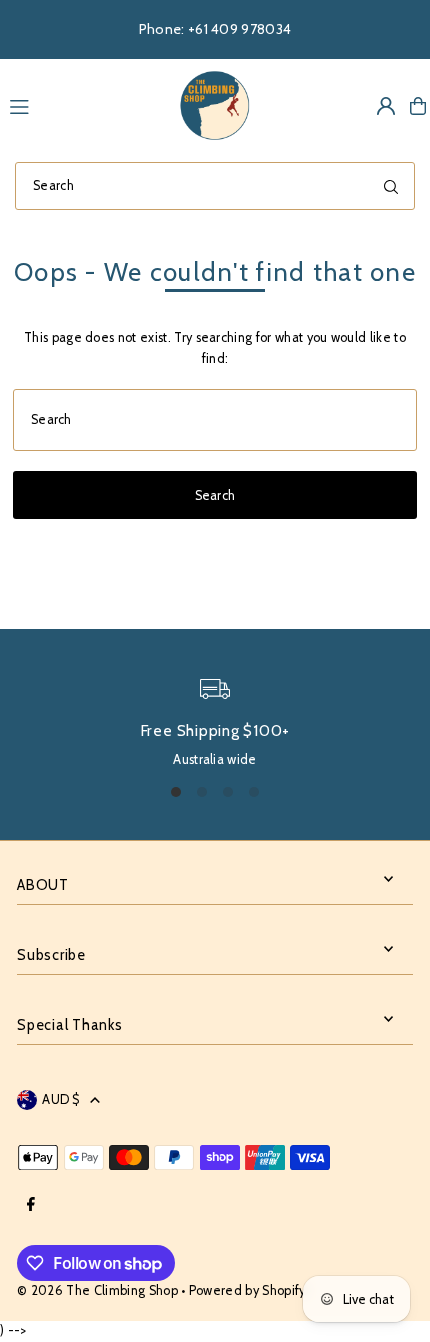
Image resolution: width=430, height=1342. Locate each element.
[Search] (391, 186)
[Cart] (418, 106)
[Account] (386, 106)
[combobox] (215, 186)
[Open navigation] (83, 105)
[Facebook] (31, 1205)
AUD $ (61, 1099)
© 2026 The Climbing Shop (97, 1290)
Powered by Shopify (247, 1290)
